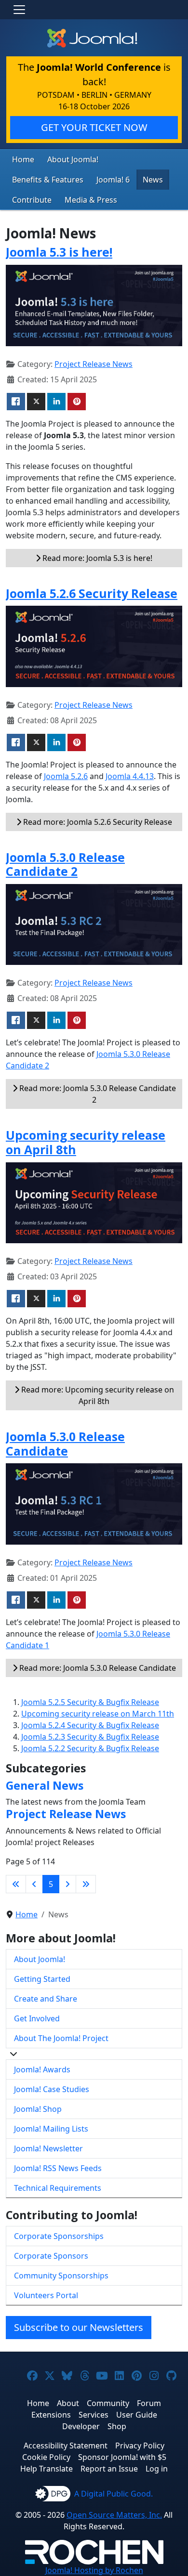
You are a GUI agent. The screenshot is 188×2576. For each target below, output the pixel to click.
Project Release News (94, 364)
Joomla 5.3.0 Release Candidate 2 (65, 865)
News (153, 180)
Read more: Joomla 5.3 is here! (96, 558)
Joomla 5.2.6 (66, 776)
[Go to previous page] (34, 1884)
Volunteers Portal (46, 2295)
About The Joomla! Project (61, 2038)
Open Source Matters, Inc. (114, 2515)
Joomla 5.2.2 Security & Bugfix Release (90, 1748)
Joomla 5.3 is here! (59, 252)
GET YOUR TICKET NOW (94, 127)
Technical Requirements (58, 2188)
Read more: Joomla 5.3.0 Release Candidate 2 (97, 1094)
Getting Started (42, 1979)
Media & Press (91, 200)
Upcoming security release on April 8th (86, 1142)
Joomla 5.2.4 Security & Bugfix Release (90, 1725)
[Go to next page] (67, 1884)
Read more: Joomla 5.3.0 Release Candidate (97, 1668)
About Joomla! (73, 159)
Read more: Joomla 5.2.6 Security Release (97, 822)
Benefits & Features (48, 180)
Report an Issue (109, 2469)
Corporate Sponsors (51, 2256)
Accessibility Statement (66, 2446)
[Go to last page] (86, 1884)
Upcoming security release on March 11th (98, 1714)
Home (23, 159)
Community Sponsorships (61, 2276)
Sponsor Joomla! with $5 (122, 2457)
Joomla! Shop (38, 2109)
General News (45, 1785)
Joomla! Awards (42, 2069)
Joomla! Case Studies (52, 2089)
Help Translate (47, 2469)
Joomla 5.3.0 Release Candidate (65, 1444)
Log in (157, 2469)
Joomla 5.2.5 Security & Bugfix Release (90, 1702)
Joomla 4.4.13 (130, 776)
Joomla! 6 (113, 180)
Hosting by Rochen (94, 2570)
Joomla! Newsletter (48, 2148)
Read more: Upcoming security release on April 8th (97, 1395)
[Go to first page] (16, 1884)
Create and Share (46, 1999)
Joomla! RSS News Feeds (58, 2168)
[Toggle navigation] (19, 10)
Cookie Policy (46, 2457)
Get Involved (37, 2018)
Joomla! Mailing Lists (51, 2129)
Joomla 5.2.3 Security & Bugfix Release (90, 1737)
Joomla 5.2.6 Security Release (92, 593)
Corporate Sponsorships (59, 2236)
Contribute (32, 200)
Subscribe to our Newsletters (79, 2327)
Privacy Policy (140, 2446)
